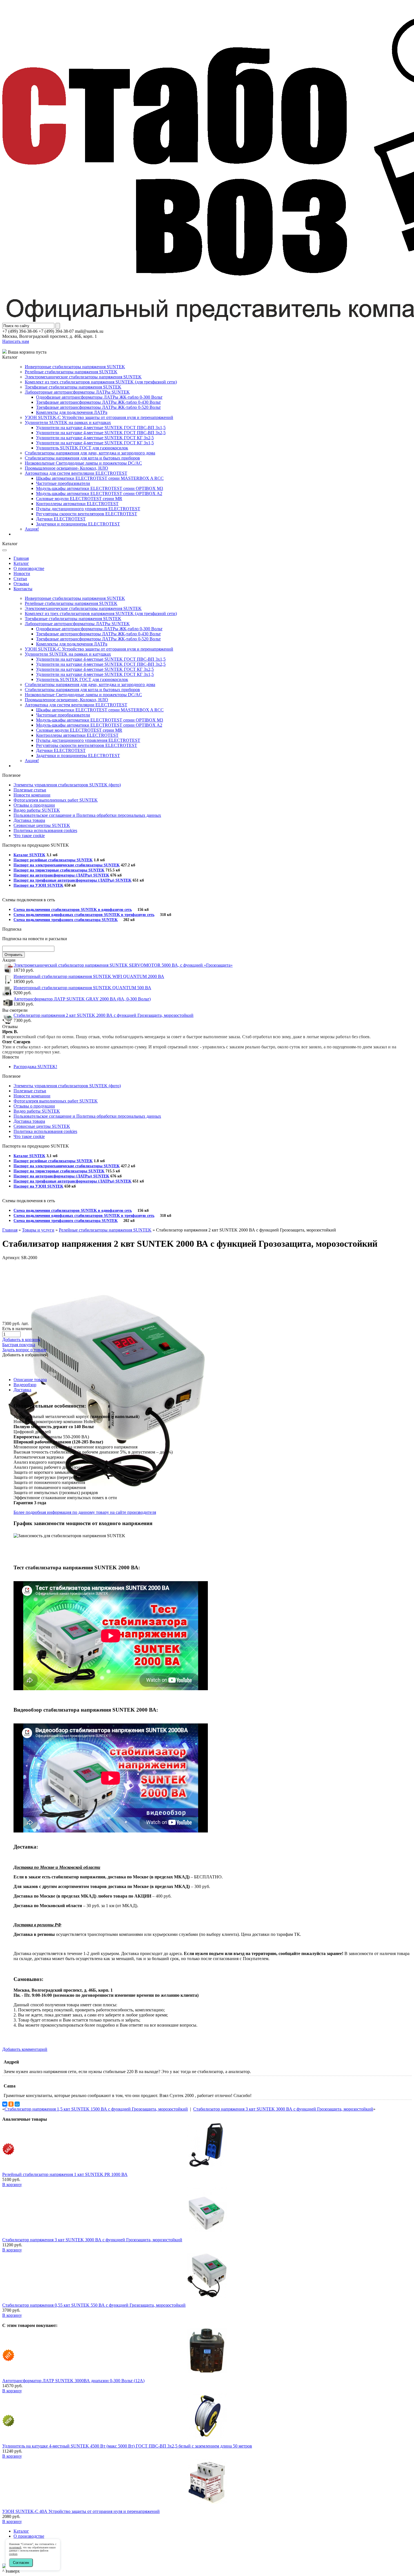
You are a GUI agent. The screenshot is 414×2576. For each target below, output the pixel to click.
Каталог (21, 563)
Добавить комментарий (25, 2049)
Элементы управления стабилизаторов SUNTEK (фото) (67, 785)
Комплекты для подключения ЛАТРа (72, 412)
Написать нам (16, 341)
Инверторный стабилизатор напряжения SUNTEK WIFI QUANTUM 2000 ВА (89, 976)
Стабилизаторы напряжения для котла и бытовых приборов (82, 458)
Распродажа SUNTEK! (35, 1067)
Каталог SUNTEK (29, 855)
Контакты (23, 589)
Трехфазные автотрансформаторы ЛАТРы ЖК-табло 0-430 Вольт (98, 402)
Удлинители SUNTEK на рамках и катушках (68, 422)
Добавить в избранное (24, 1355)
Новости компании (32, 795)
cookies (13, 2554)
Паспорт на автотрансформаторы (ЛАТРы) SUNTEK (61, 875)
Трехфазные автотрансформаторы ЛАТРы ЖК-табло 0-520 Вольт (98, 407)
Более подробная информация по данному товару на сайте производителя (85, 1512)
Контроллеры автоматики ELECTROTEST (77, 504)
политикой (15, 2547)
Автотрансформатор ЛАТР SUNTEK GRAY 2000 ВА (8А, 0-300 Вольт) (82, 999)
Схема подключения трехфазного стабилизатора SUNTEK (66, 920)
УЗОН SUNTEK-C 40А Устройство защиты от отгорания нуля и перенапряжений (81, 2511)
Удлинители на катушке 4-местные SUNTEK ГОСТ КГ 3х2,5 (95, 438)
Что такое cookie (29, 836)
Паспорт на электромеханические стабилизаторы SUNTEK (67, 865)
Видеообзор (25, 1385)
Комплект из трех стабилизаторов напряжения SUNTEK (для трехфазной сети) (101, 382)
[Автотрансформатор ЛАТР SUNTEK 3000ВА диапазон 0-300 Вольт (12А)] (207, 2372)
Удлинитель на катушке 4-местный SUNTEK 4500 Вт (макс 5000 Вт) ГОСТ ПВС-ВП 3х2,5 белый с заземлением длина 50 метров (127, 2446)
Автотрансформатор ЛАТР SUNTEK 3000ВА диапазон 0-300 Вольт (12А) (73, 2381)
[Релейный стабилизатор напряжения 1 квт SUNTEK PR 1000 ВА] (207, 2165)
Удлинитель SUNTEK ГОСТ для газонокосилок (82, 448)
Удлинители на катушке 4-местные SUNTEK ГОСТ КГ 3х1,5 (95, 443)
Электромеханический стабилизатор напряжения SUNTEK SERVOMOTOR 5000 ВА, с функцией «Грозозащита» (123, 965)
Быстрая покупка (19, 1345)
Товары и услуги (38, 1230)
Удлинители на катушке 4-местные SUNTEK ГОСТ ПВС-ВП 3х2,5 (101, 433)
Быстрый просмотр (207, 2170)
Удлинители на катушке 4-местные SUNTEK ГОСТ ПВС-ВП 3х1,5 (101, 428)
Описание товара (30, 1380)
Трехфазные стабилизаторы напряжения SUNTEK (73, 387)
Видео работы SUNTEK (37, 810)
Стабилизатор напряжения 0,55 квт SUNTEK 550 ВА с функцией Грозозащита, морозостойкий (94, 2305)
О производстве (29, 568)
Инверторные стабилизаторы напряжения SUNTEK (75, 367)
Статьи (20, 579)
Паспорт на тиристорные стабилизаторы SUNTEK (59, 870)
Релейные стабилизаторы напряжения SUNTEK (71, 372)
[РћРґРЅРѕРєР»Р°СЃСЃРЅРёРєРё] (11, 2104)
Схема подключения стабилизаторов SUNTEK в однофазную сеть (73, 910)
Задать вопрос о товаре (24, 1350)
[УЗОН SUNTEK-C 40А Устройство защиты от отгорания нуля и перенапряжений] (207, 2502)
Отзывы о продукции (34, 805)
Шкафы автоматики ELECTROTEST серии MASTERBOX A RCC (100, 478)
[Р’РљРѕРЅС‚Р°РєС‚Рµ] (5, 2104)
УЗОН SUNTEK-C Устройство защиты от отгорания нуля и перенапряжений (99, 417)
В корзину (12, 2185)
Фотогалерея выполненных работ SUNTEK (56, 800)
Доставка (22, 1390)
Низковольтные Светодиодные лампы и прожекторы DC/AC (83, 463)
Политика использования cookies (45, 830)
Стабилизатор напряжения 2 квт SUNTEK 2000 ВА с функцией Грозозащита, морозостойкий (103, 1015)
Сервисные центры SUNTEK (42, 825)
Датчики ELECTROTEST (61, 519)
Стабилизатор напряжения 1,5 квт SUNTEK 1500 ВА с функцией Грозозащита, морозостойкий (96, 2109)
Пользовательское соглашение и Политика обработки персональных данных (87, 815)
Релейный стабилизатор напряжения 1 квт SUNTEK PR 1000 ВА (65, 2174)
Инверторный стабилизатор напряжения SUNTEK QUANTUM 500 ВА (82, 988)
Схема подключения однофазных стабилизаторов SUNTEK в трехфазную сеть (84, 915)
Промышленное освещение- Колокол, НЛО (66, 468)
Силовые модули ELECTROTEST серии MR (79, 499)
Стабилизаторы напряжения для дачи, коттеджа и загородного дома (90, 453)
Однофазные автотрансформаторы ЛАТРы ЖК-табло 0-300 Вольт (99, 397)
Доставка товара (29, 820)
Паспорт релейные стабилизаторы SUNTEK (53, 860)
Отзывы (21, 584)
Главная (21, 558)
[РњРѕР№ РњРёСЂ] (17, 2104)
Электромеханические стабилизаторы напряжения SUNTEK (83, 377)
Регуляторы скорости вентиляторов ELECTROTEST (87, 514)
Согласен (21, 2563)
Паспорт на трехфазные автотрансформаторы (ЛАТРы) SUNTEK (73, 880)
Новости (22, 573)
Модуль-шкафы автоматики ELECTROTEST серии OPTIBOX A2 (99, 493)
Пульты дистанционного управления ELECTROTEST (88, 509)
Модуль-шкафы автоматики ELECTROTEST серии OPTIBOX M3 (100, 488)
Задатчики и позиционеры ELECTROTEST (78, 524)
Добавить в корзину (21, 1340)
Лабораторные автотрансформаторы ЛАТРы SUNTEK (77, 392)
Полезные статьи (30, 790)
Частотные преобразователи (63, 483)
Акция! (32, 529)
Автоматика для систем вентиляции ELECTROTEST (76, 473)
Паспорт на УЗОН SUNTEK (38, 885)
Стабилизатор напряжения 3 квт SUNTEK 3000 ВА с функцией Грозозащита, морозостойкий (283, 2109)
